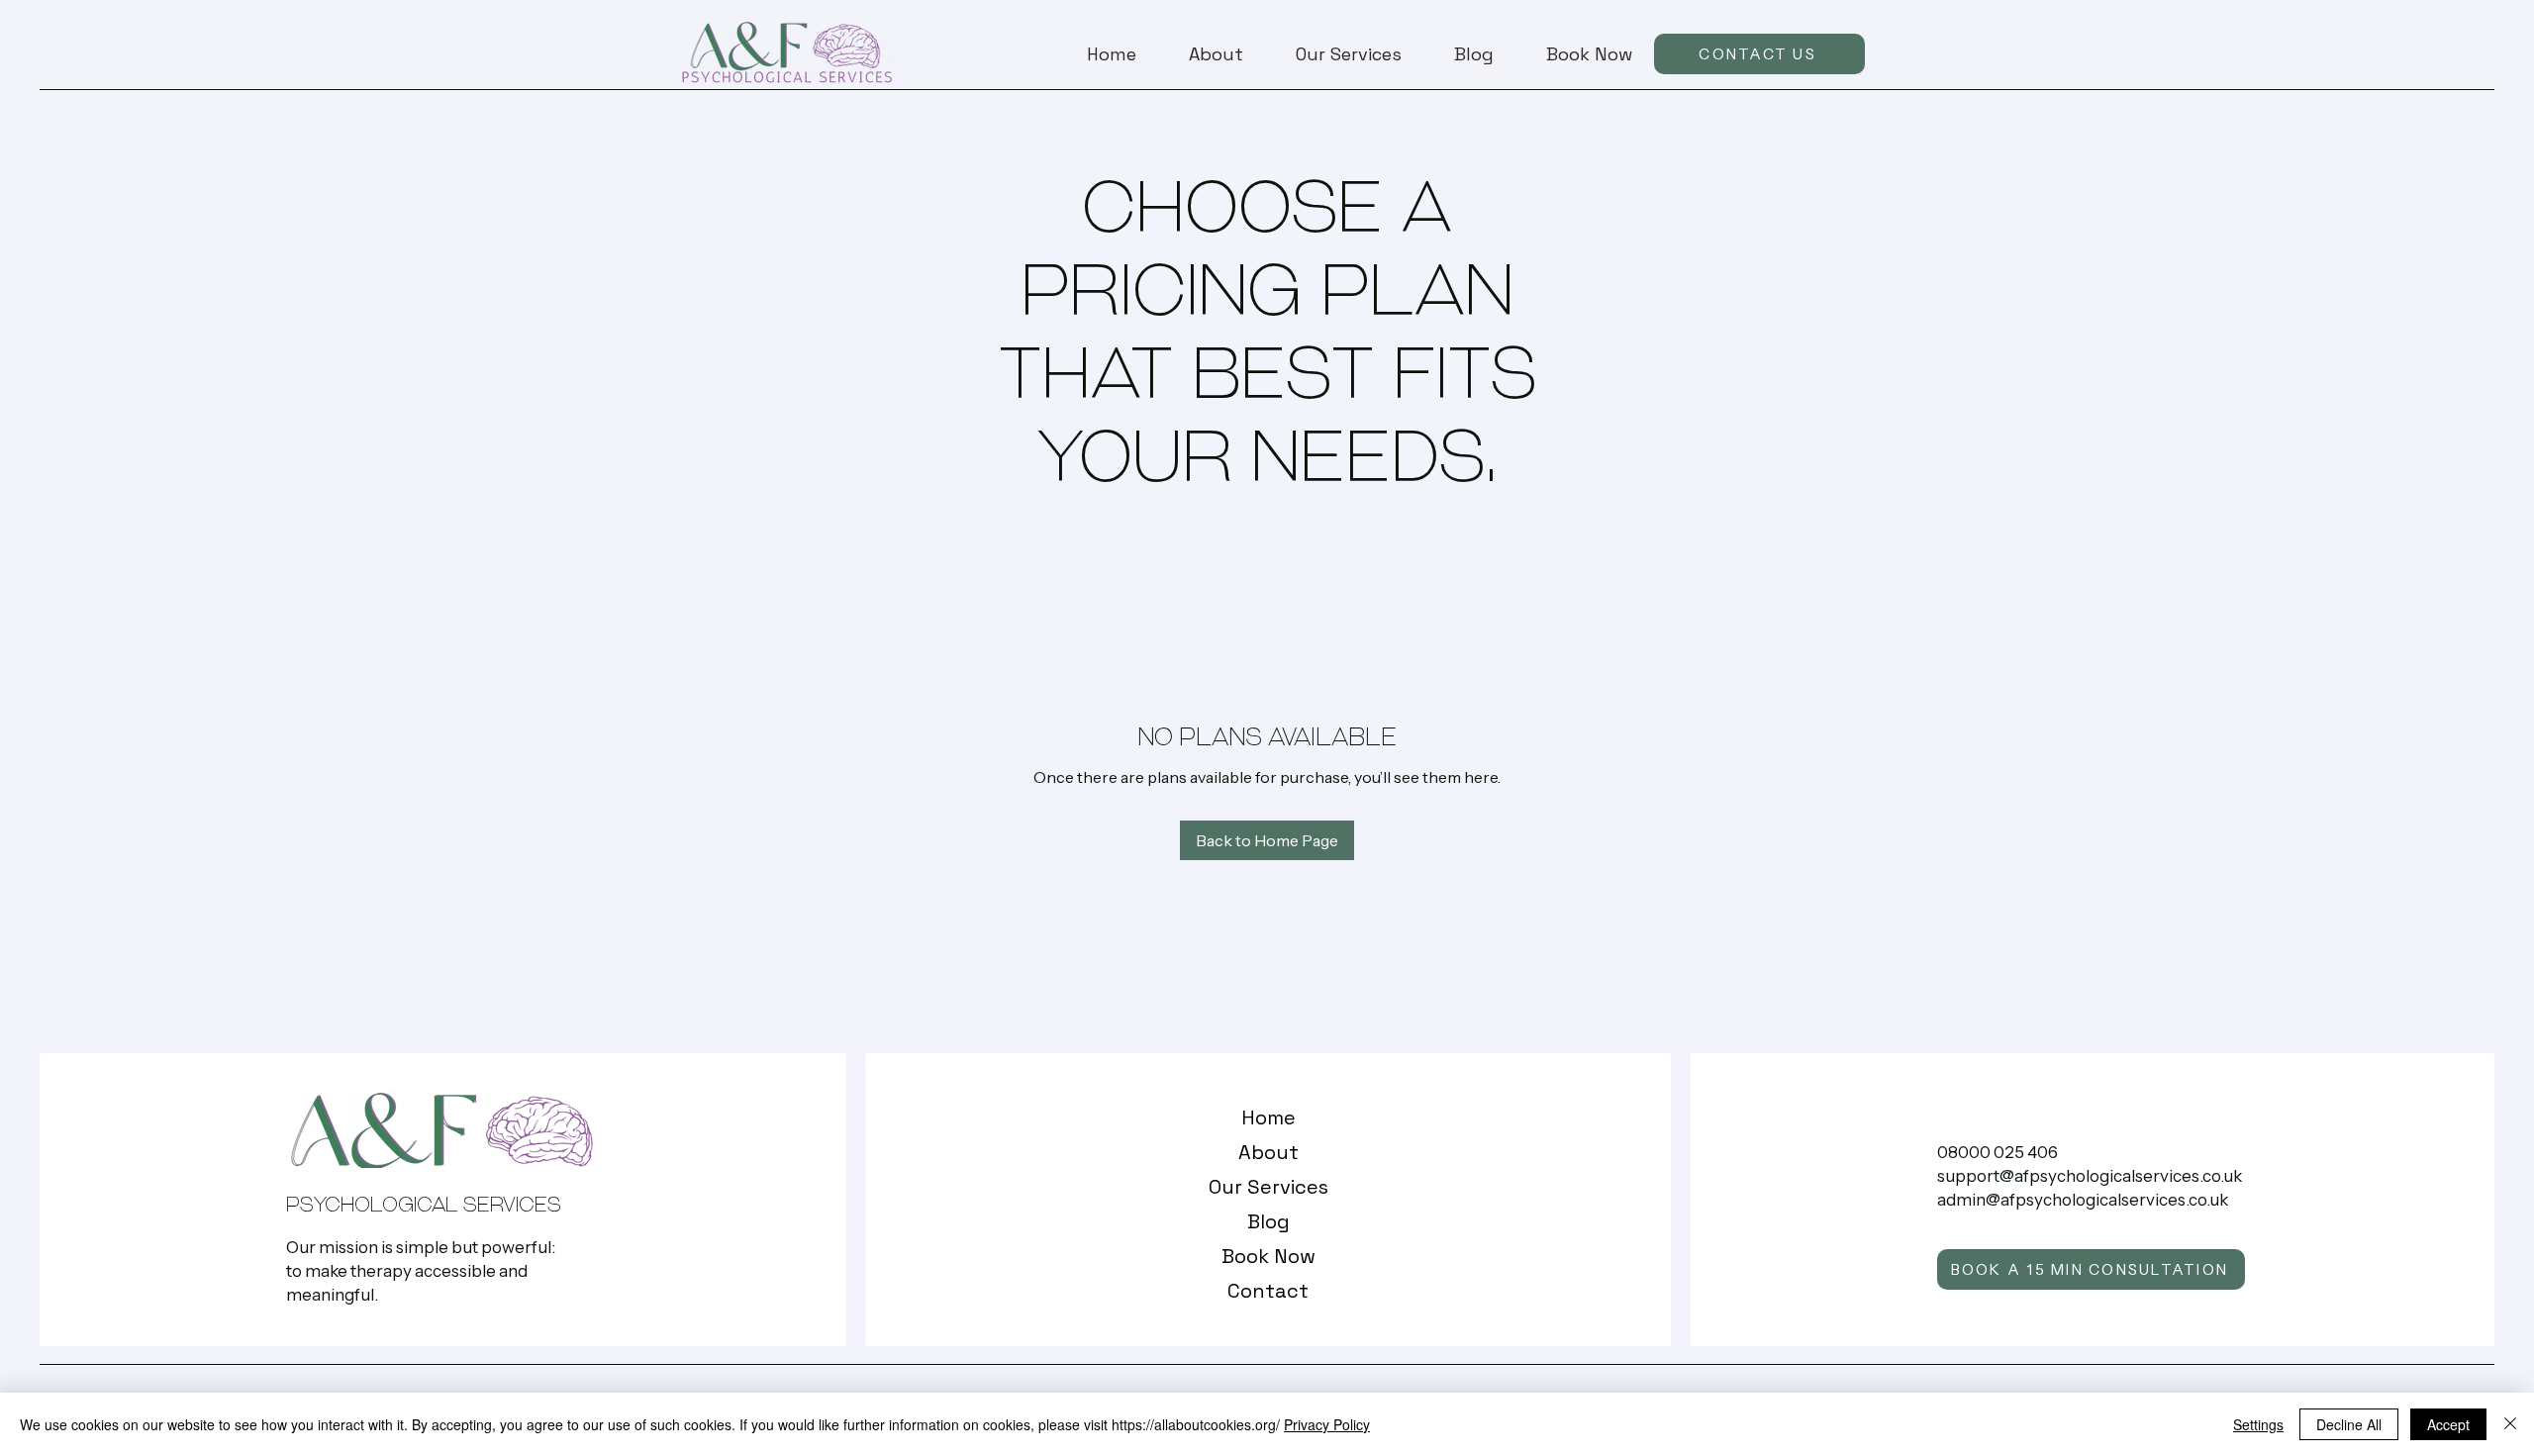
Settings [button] (2258, 1424)
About (1268, 1152)
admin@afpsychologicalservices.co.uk (2083, 1200)
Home (1268, 1117)
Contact (1268, 1291)
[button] (1337, 54)
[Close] (2510, 1424)
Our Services (1268, 1187)
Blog (1268, 1221)
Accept (2448, 1424)
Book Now (1268, 1256)
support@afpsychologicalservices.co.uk (2090, 1176)
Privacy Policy (1327, 1424)
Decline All (2349, 1424)
